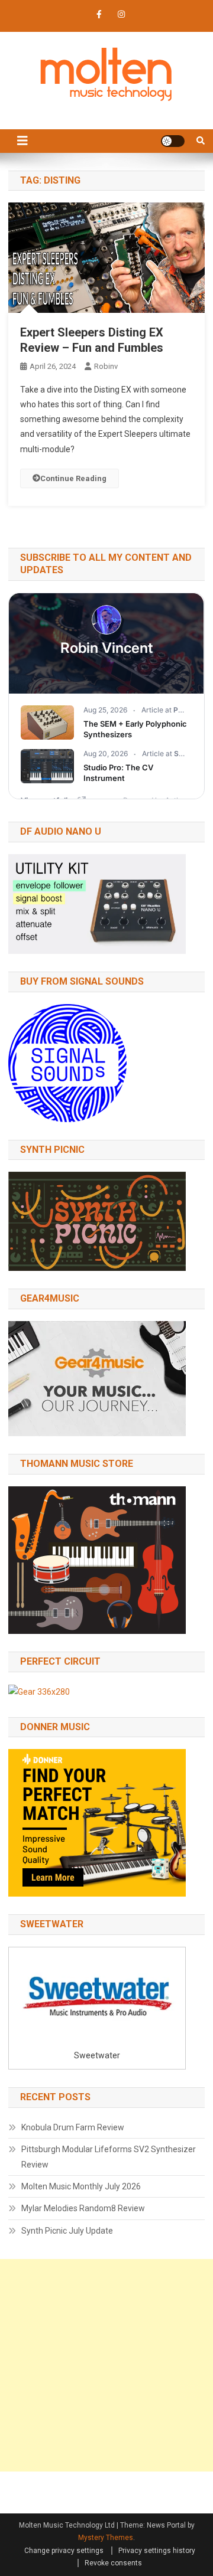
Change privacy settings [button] (64, 2551)
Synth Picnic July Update (67, 2231)
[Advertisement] (106, 2365)
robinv (106, 366)
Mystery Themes (106, 2538)
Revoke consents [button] (113, 2563)
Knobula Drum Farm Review (73, 2127)
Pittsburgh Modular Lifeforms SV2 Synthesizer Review (109, 2157)
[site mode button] (173, 141)
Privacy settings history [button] (157, 2551)
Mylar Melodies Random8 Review (83, 2208)
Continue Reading (73, 478)
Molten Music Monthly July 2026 (81, 2186)
